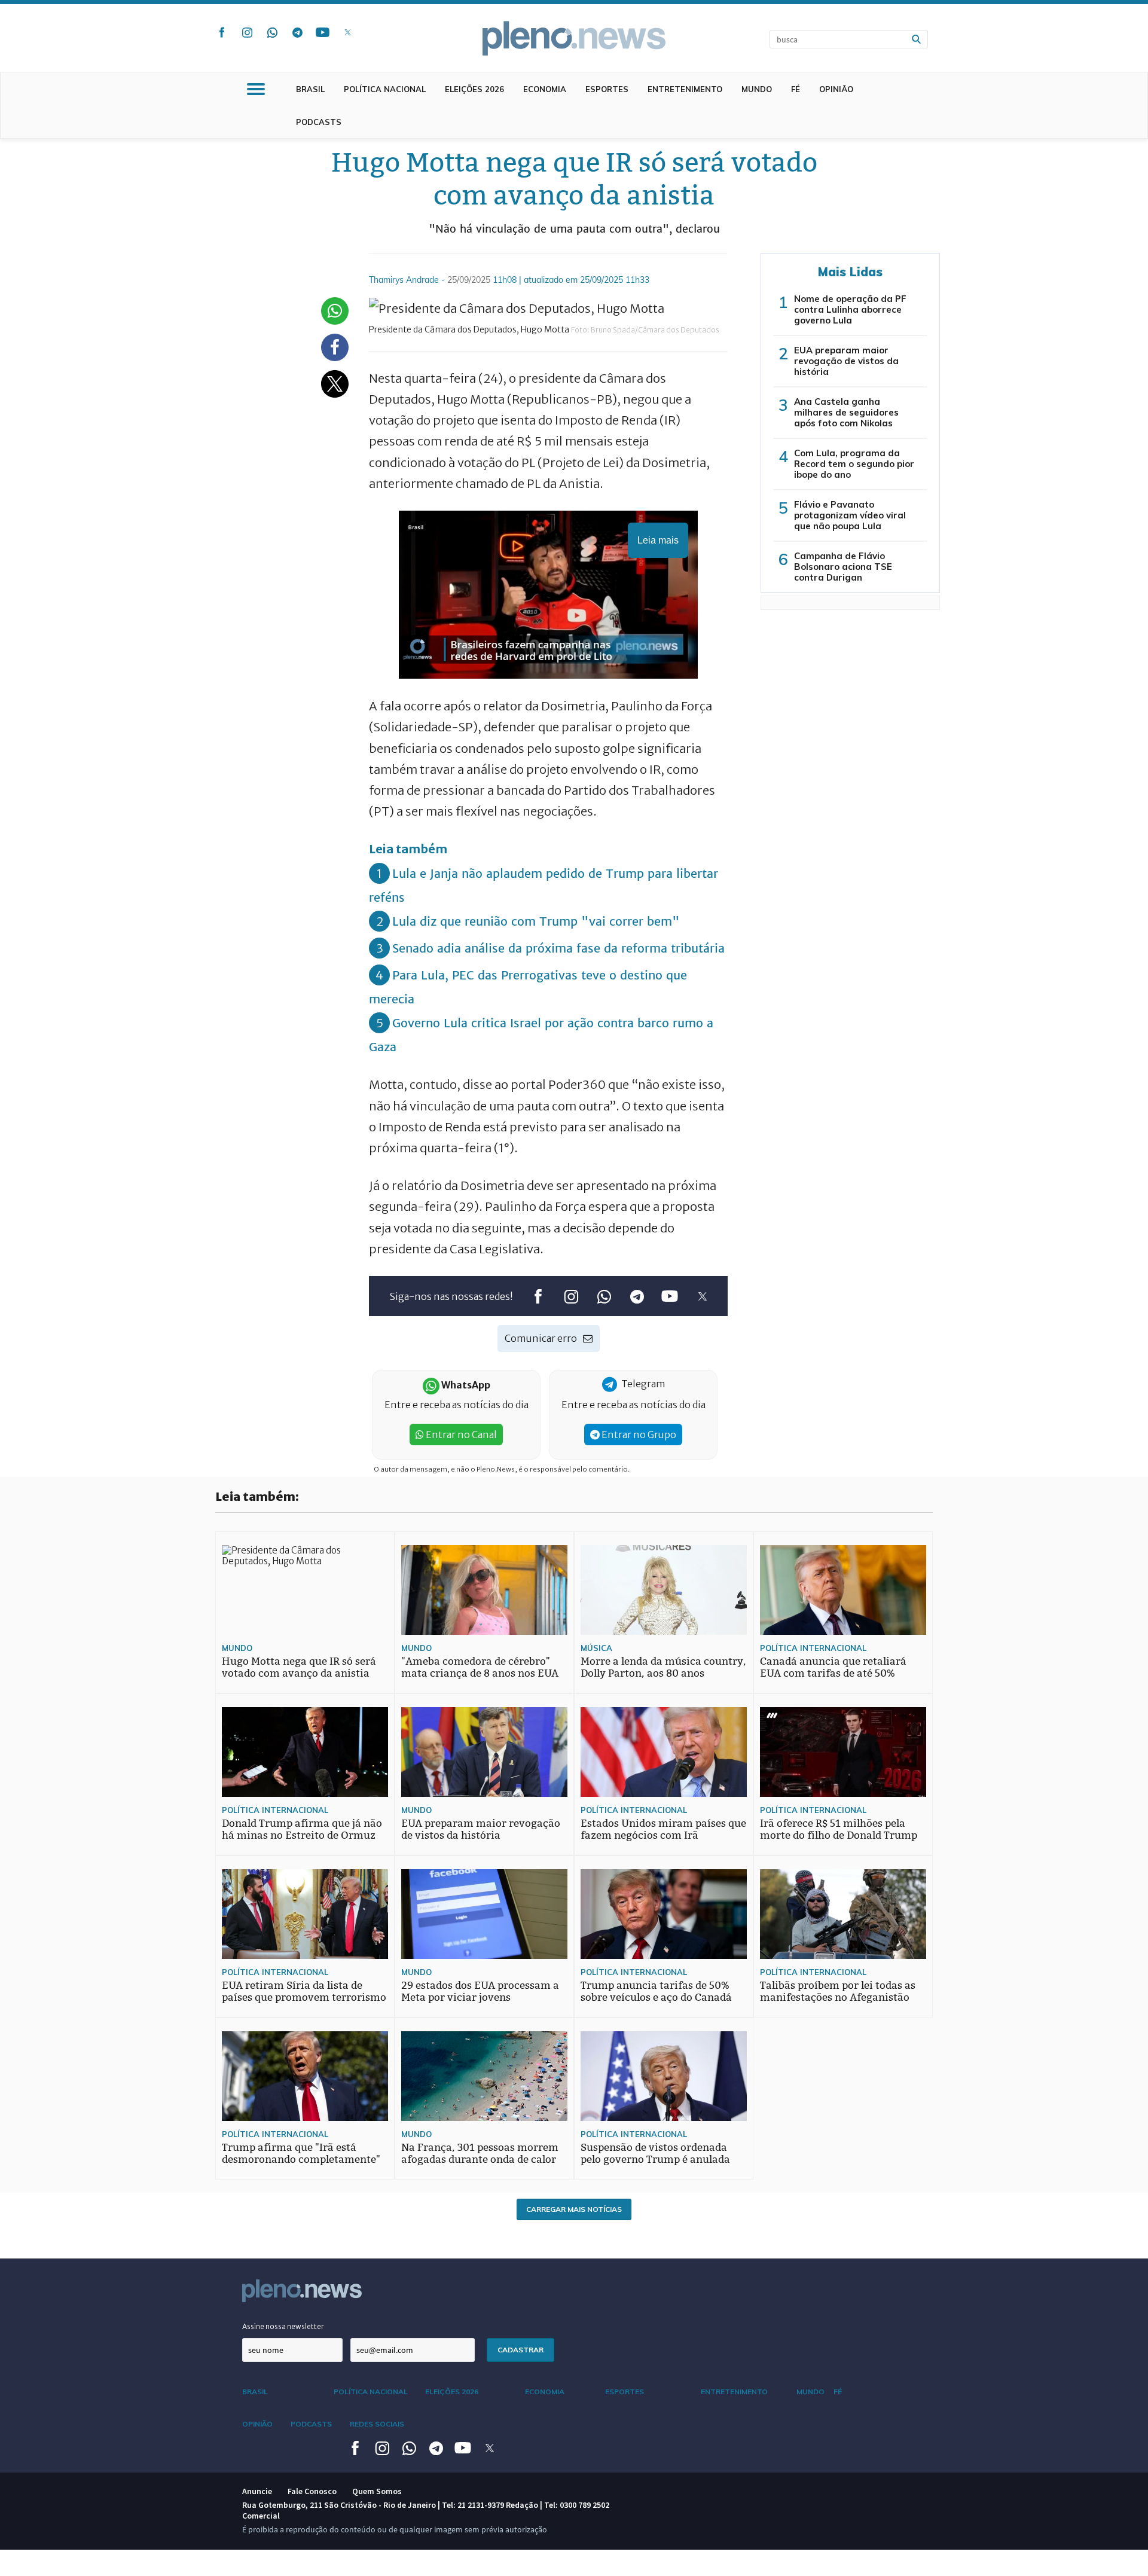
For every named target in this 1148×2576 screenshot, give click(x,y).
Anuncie (257, 2491)
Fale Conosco (312, 2491)
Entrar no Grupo (638, 1434)
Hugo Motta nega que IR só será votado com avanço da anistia (299, 1667)
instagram (247, 32)
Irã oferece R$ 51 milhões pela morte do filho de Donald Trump (839, 1829)
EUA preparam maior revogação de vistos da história (846, 361)
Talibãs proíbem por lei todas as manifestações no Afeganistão (838, 1991)
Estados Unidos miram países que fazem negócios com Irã (663, 1829)
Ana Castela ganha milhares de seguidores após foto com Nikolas (846, 412)
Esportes (607, 89)
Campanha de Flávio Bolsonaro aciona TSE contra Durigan (843, 567)
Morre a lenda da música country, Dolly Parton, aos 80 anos (663, 1667)
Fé (796, 89)
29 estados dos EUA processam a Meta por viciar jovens (480, 1991)
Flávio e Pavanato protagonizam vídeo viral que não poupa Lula (850, 515)
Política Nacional (385, 89)
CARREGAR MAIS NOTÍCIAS (574, 2209)
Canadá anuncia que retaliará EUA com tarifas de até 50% (833, 1667)
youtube (322, 32)
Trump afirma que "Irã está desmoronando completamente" (301, 2154)
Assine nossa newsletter (283, 2326)
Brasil (310, 89)
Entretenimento (685, 89)
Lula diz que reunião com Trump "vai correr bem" (536, 921)
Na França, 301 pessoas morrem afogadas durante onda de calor (480, 2154)
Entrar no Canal (460, 1434)
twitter (347, 32)
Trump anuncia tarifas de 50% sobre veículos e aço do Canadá (656, 1991)
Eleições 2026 (474, 89)
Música (596, 1648)
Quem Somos (377, 2491)
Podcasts (319, 122)
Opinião (836, 89)
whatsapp (272, 32)
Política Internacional (813, 1648)
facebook (222, 32)
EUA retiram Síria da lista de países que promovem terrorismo (304, 1991)
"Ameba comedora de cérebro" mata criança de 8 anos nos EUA (480, 1667)
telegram (297, 32)
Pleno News (574, 38)
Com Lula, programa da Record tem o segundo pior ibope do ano (854, 464)
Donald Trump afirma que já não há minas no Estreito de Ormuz (302, 1829)
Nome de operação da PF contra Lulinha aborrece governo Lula (850, 309)
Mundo (757, 89)
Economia (545, 89)
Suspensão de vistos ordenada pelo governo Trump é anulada (655, 2154)
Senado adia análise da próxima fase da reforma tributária (558, 948)
